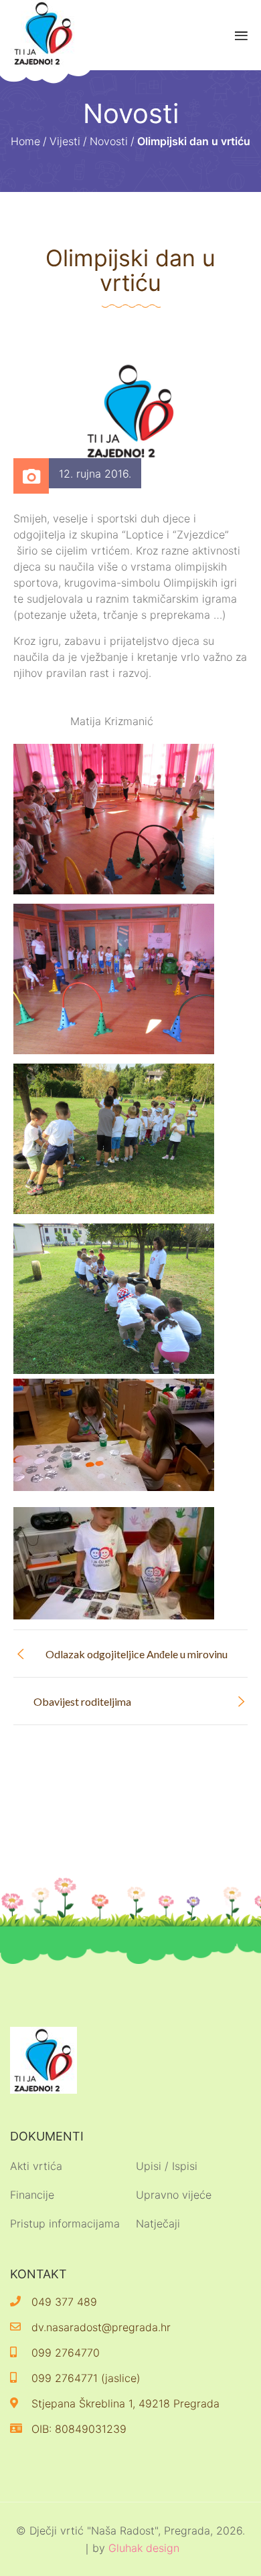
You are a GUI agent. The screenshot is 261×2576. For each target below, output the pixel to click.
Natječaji (158, 2223)
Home (25, 141)
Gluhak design (144, 2548)
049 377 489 (64, 2302)
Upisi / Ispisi (167, 2166)
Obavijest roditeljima (82, 1701)
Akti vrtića (36, 2166)
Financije (32, 2195)
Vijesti (65, 141)
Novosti (109, 141)
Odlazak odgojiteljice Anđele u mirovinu (137, 1654)
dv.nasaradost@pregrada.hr (101, 2327)
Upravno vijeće (174, 2195)
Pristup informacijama (65, 2223)
